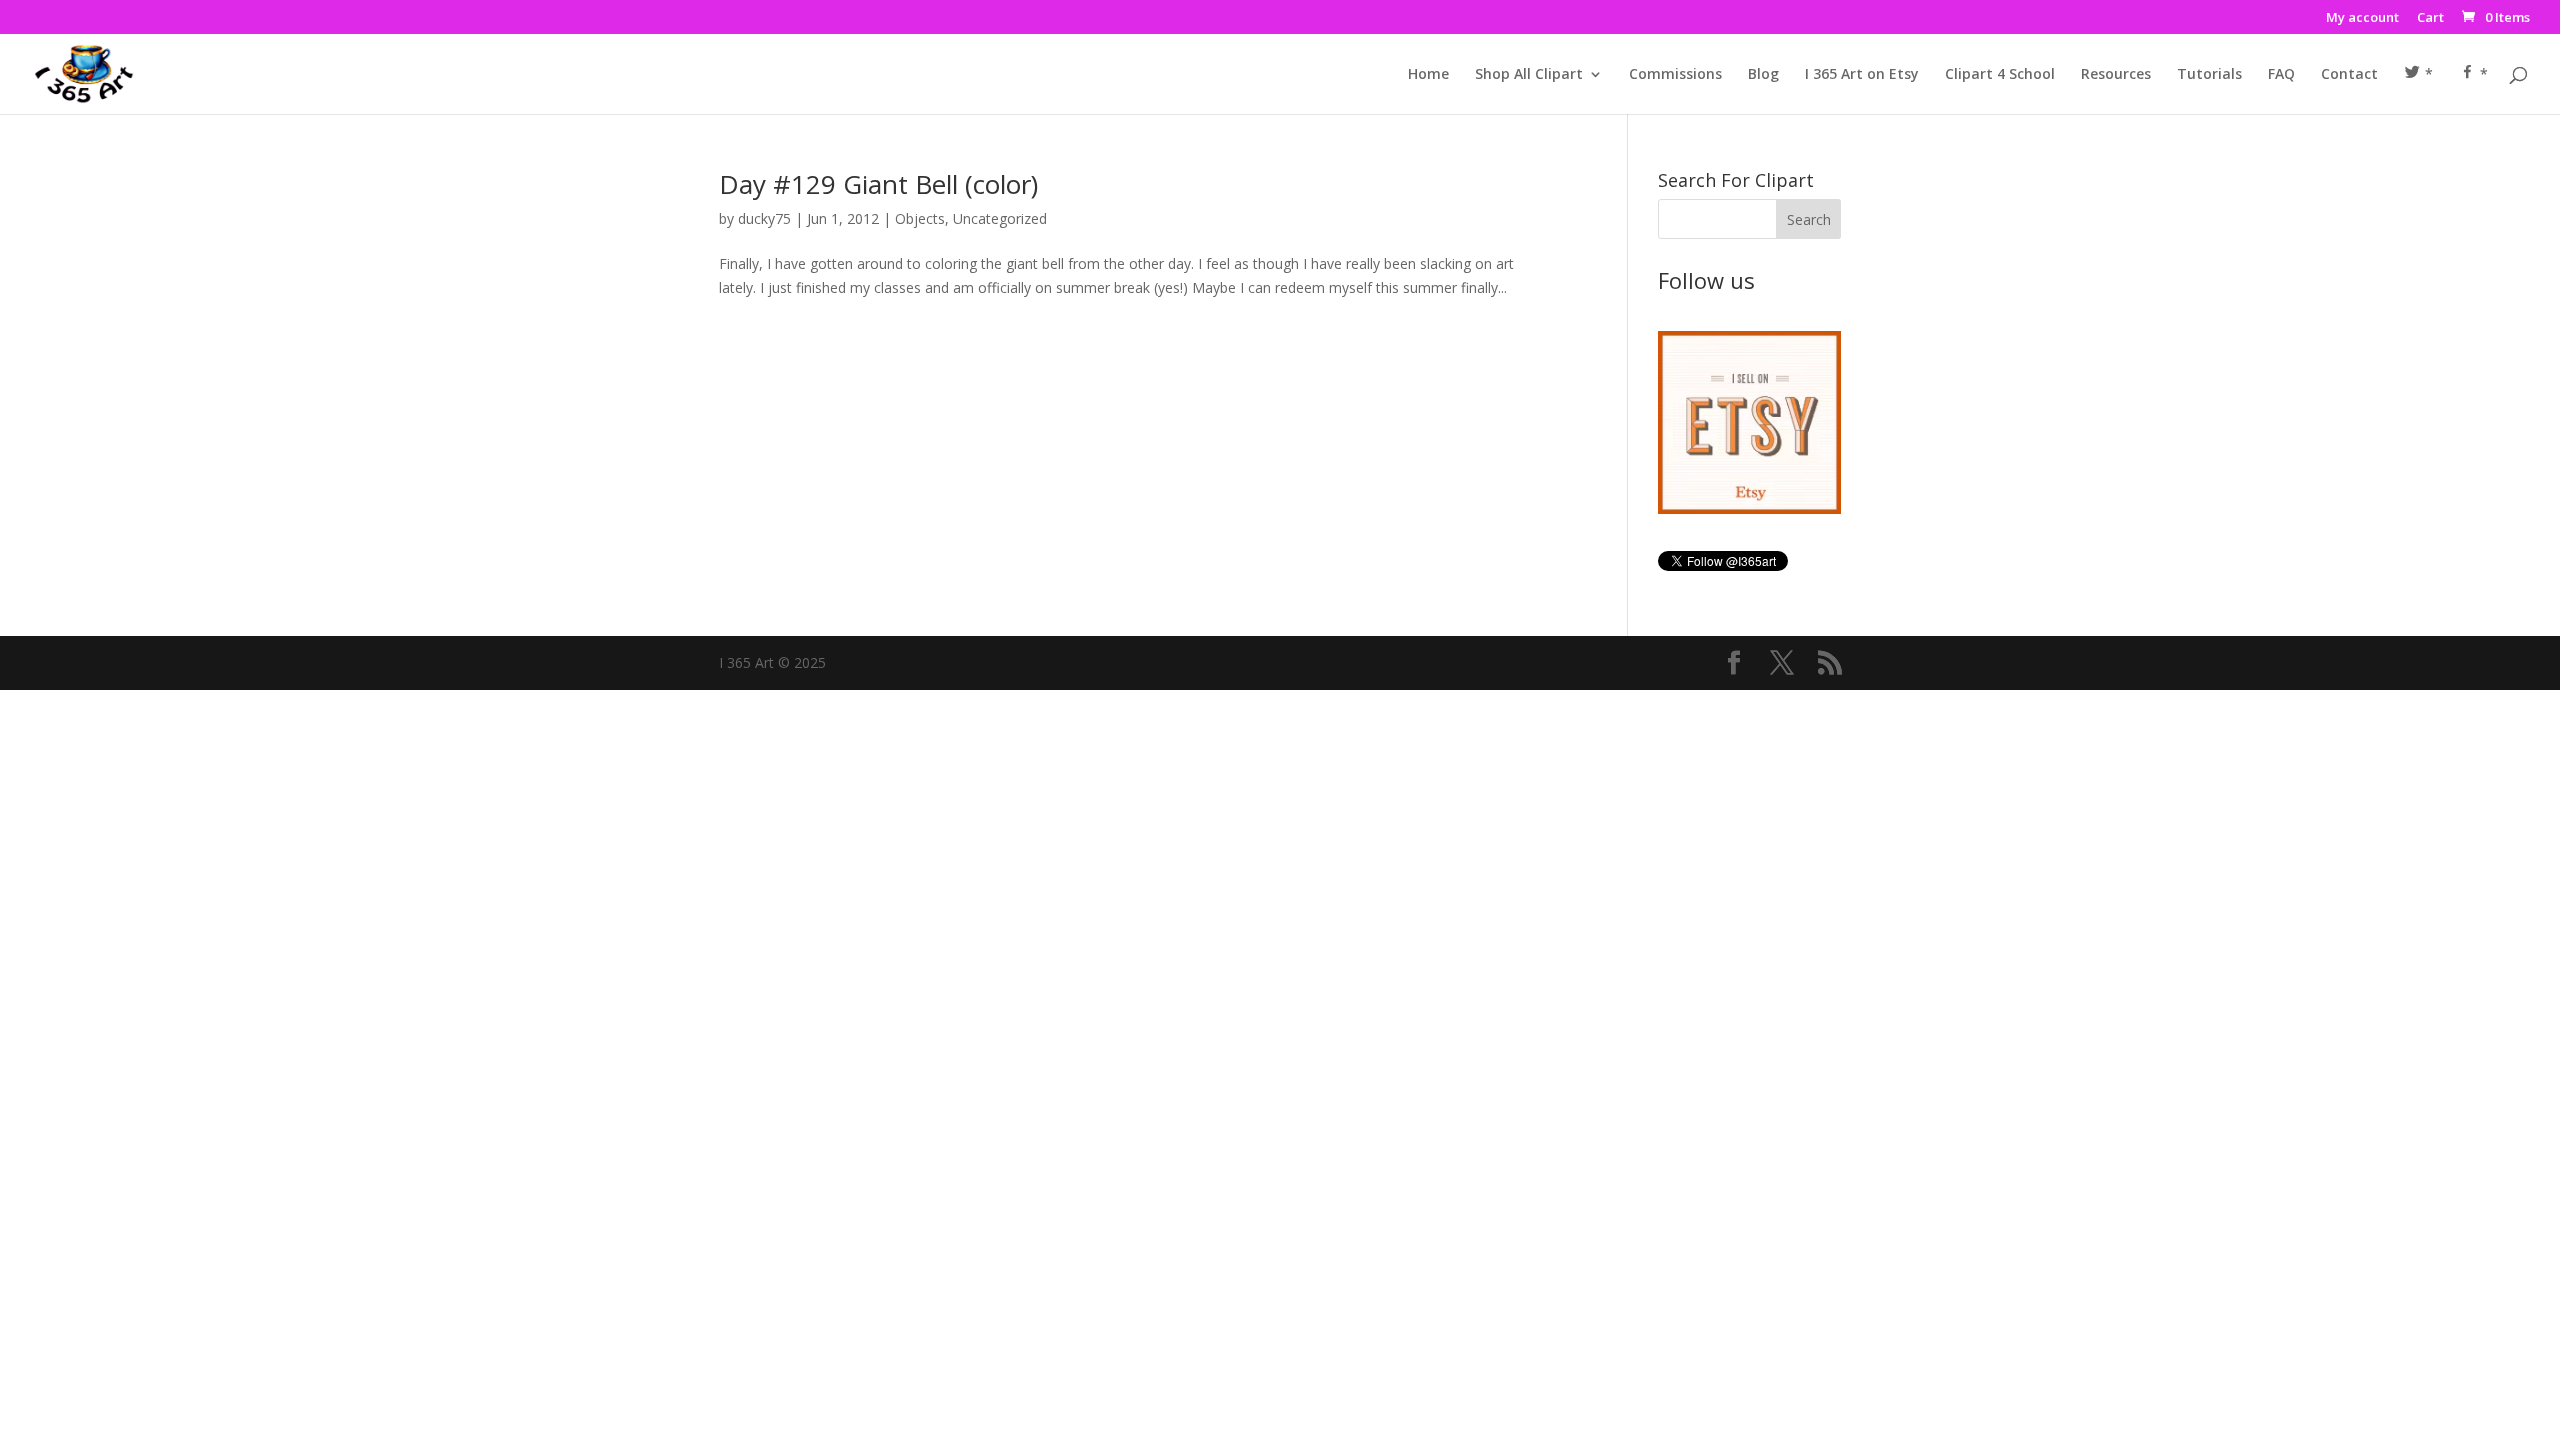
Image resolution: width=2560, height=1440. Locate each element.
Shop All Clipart (1529, 75)
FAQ (2281, 75)
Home (1428, 75)
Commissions (1675, 75)
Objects (920, 218)
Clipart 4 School (2000, 75)
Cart (2430, 18)
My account (2362, 18)
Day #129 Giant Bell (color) (878, 184)
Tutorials (2209, 75)
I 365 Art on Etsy (1862, 75)
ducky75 (764, 218)
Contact (2349, 75)
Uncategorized (1000, 218)
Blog (1763, 75)
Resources (2116, 75)
